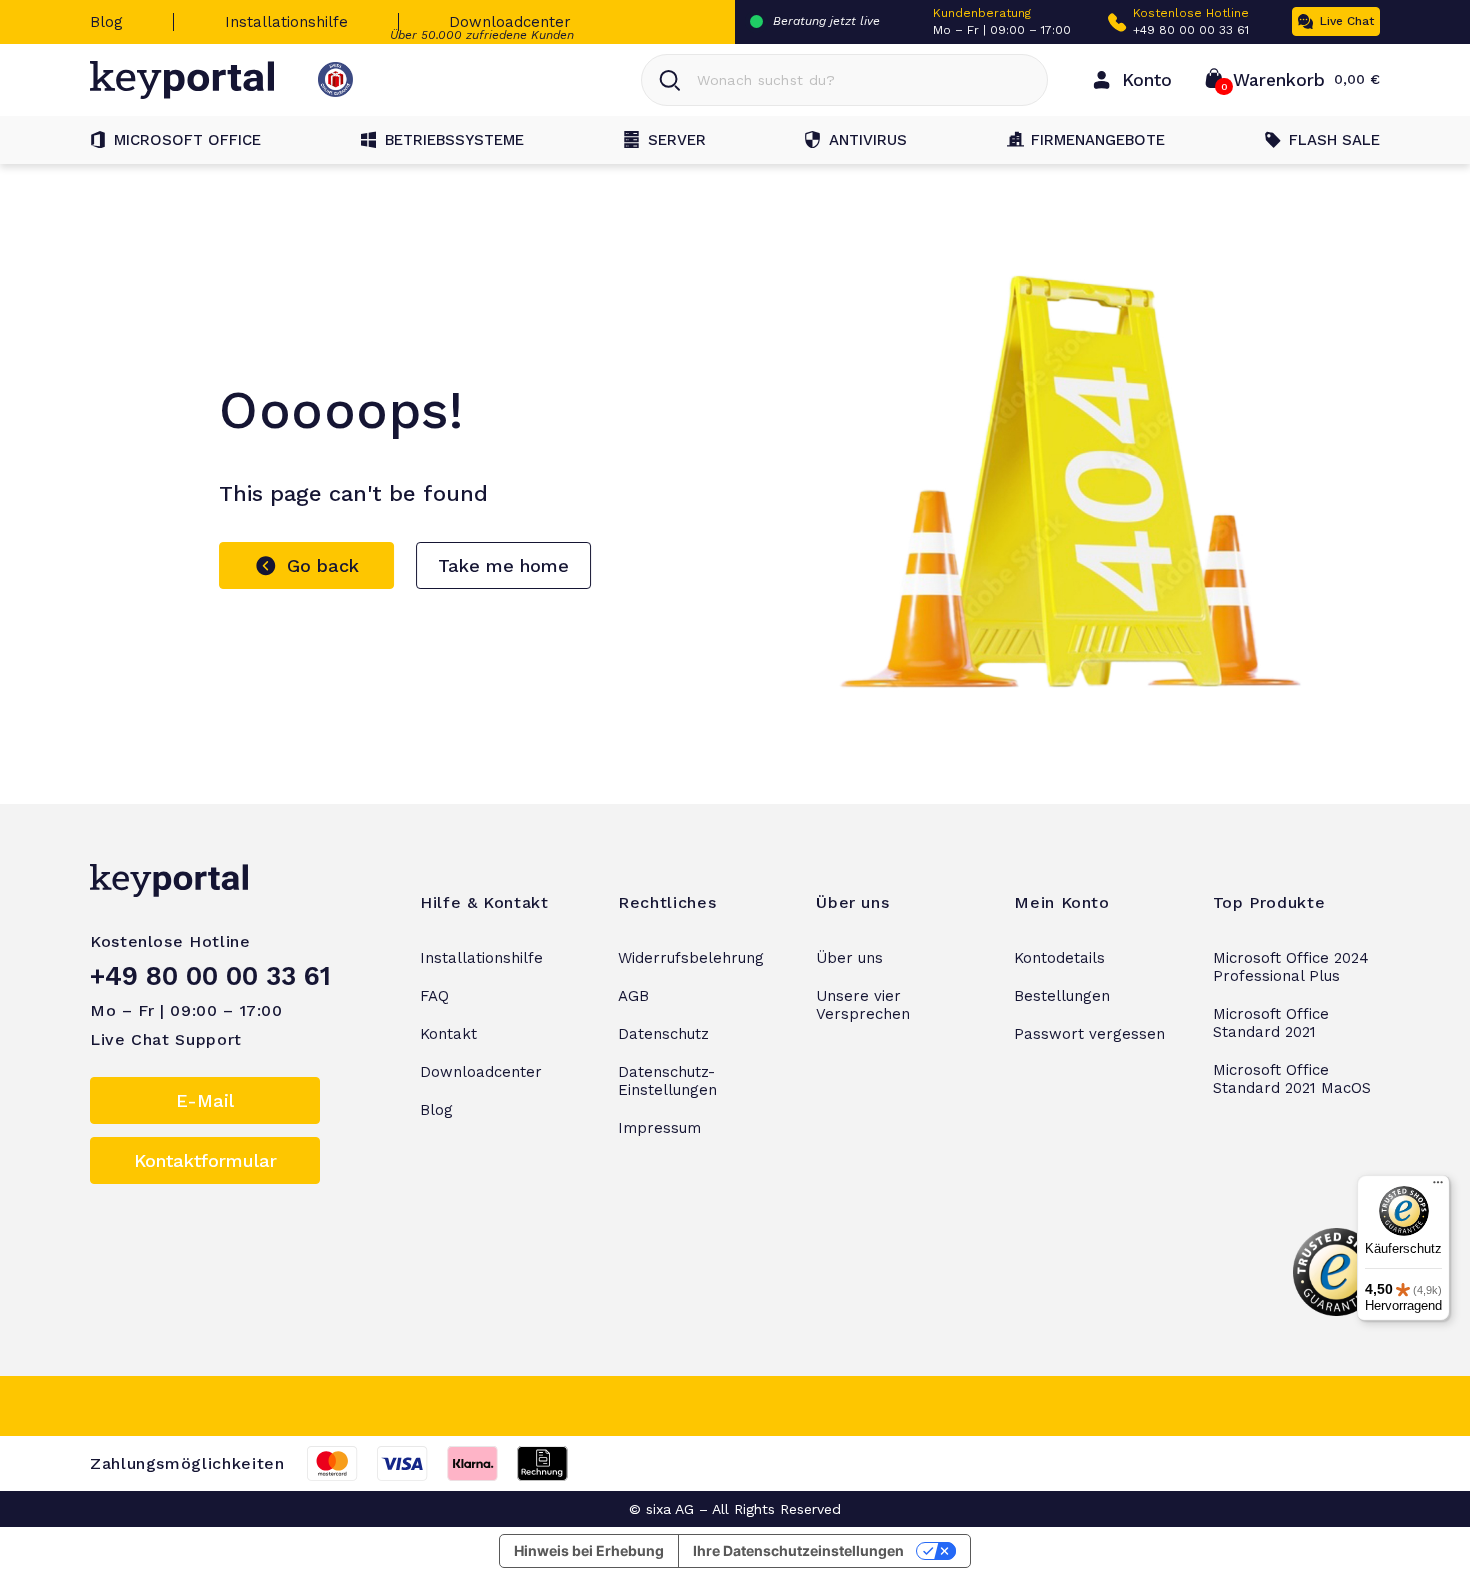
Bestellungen (1062, 996)
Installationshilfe (286, 22)
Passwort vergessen (1089, 1034)
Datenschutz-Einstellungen (667, 1081)
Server (677, 140)
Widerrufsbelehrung (691, 958)
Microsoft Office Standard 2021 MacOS (1292, 1079)
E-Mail (205, 1100)
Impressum (659, 1128)
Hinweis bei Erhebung (589, 1550)
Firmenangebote (1098, 140)
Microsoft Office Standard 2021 (1271, 1023)
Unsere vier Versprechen (863, 1005)
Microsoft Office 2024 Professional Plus (1291, 967)
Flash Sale (1334, 140)
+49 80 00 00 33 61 (1191, 30)
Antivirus (868, 140)
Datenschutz (663, 1034)
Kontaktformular (205, 1160)
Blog (106, 22)
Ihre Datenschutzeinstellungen (798, 1550)
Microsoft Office (187, 140)
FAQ (434, 996)
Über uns (849, 958)
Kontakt (448, 1034)
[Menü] (1438, 1187)
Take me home (503, 565)
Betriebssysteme (454, 140)
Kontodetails (1059, 958)
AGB (633, 996)
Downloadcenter (510, 22)
